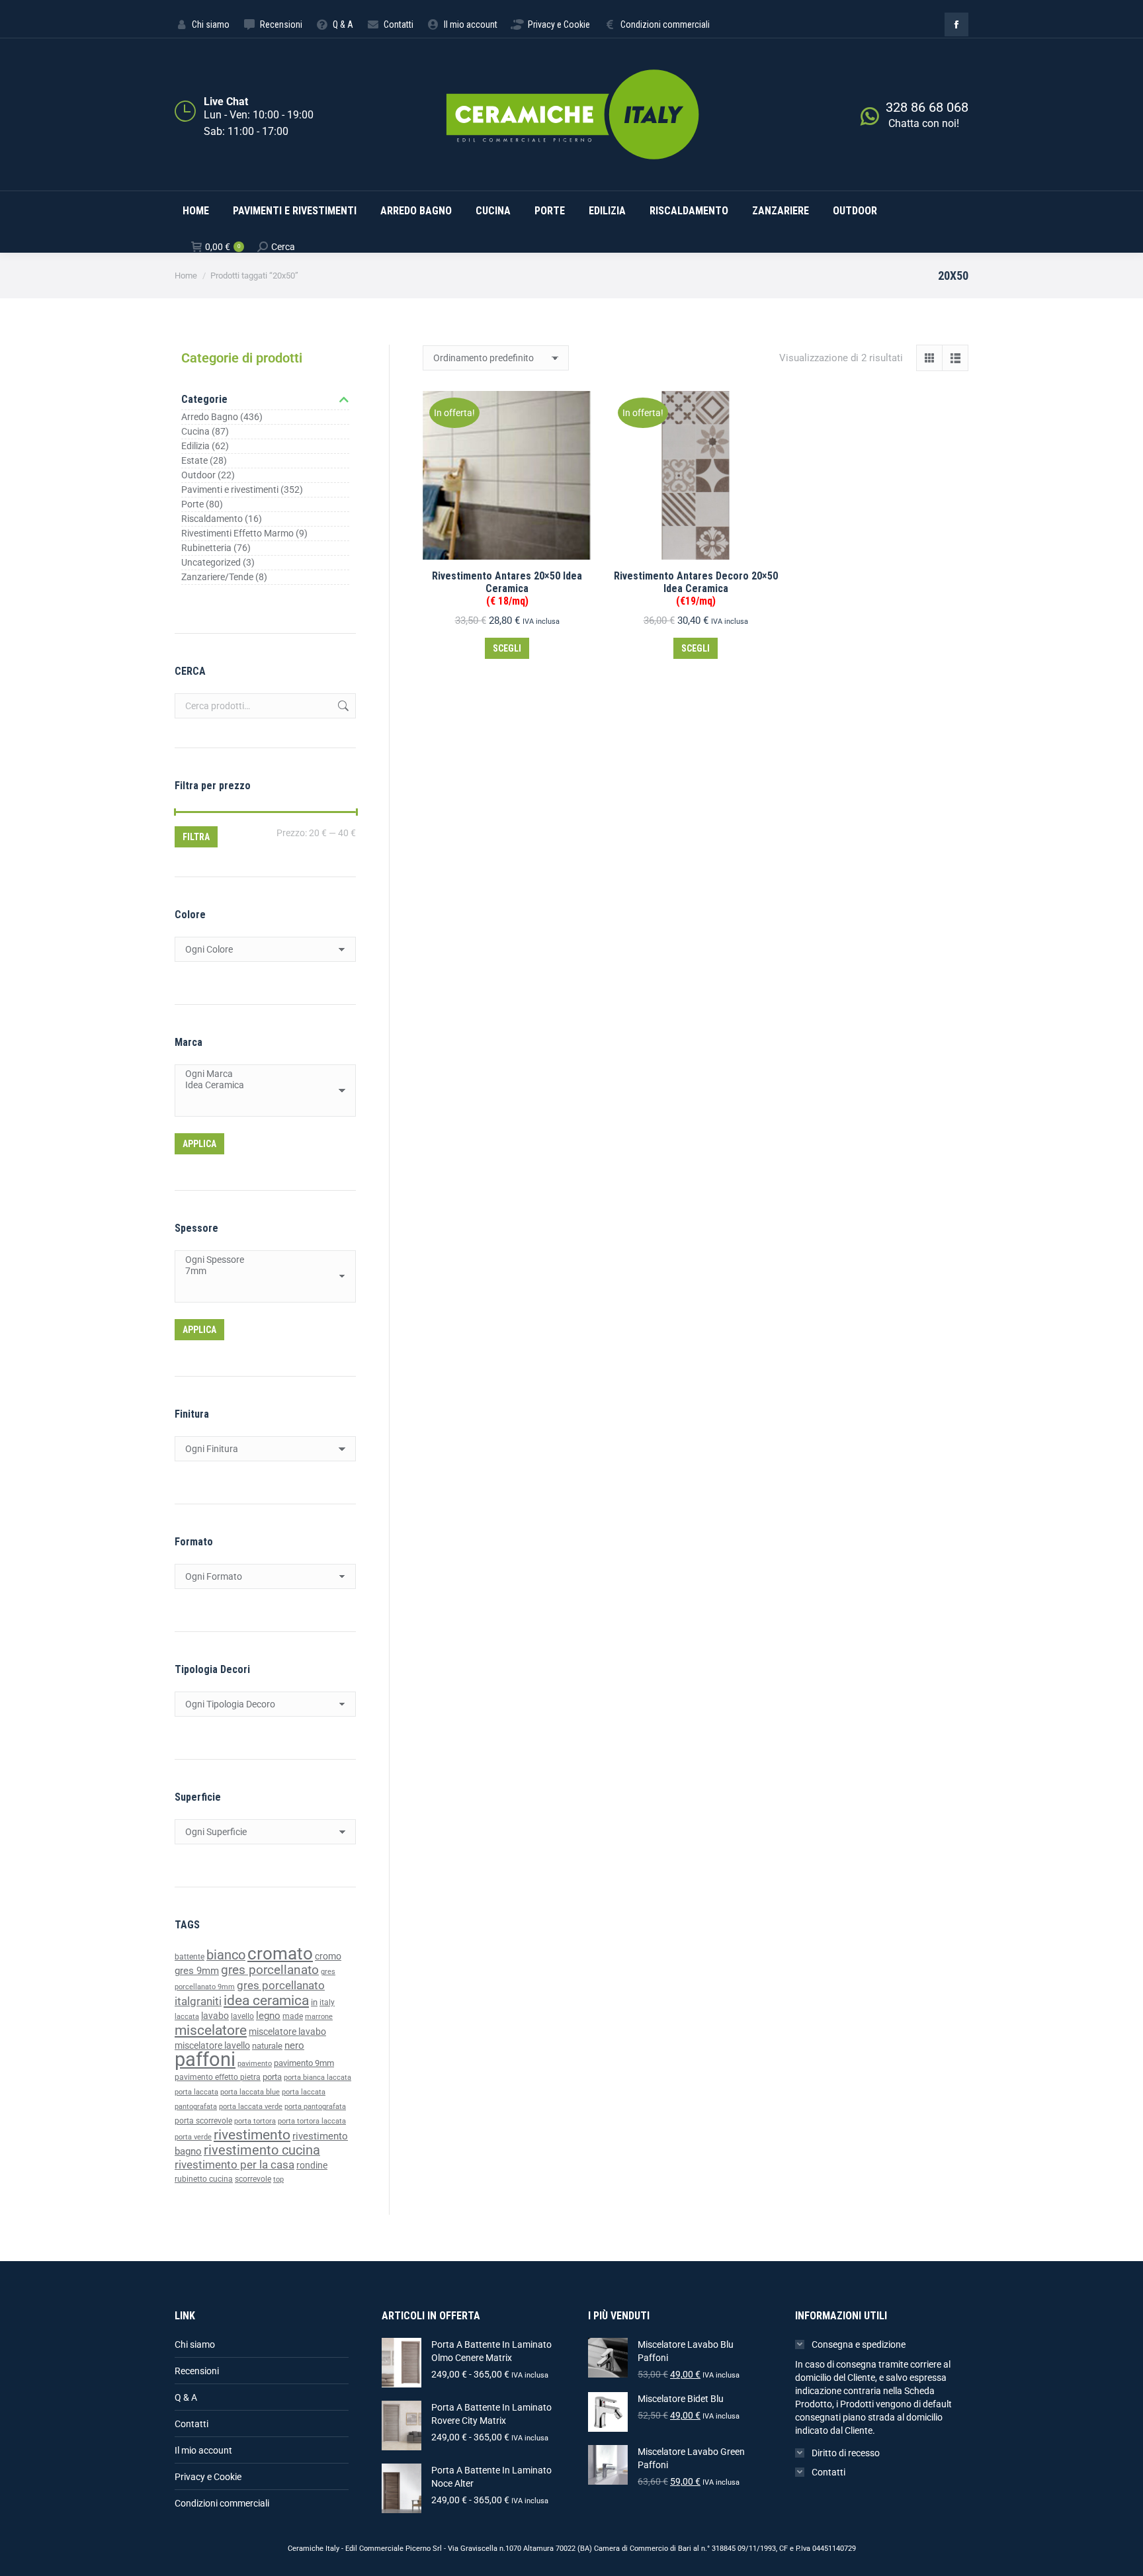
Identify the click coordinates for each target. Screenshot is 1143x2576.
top (278, 2179)
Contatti (191, 2424)
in (314, 2002)
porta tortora (255, 2121)
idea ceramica (266, 2000)
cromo (328, 1956)
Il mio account (203, 2450)
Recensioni (197, 2371)
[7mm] (260, 1271)
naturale (267, 2046)
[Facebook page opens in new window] (956, 24)
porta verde (193, 2137)
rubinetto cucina (204, 2179)
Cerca (342, 706)
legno (268, 2016)
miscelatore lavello (212, 2045)
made (293, 2016)
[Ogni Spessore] (260, 1260)
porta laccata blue (250, 2092)
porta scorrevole (203, 2121)
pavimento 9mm (304, 2063)
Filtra (196, 837)
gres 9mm (197, 1971)
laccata (187, 2017)
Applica (199, 1144)
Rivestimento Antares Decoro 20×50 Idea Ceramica (696, 588)
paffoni (205, 2059)
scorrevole (253, 2179)
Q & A (186, 2397)
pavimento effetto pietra (218, 2077)
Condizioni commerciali (222, 2503)
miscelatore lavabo (287, 2032)
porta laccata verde (251, 2107)
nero (294, 2045)
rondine (312, 2165)
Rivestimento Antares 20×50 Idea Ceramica (507, 588)
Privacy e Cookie (208, 2477)
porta (272, 2077)
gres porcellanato (270, 1970)
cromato (280, 1953)
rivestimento (252, 2134)
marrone (319, 2017)
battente (190, 1957)
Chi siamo (195, 2344)
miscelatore (211, 2030)
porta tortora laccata (312, 2121)
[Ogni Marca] (260, 1074)
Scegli (507, 648)
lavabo (215, 2016)
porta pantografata (315, 2107)
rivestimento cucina (262, 2150)
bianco (226, 1955)
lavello (242, 2016)
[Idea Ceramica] (260, 1085)
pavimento (255, 2063)
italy (327, 2002)
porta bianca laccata (317, 2078)
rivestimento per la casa (234, 2165)
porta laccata (196, 2092)
